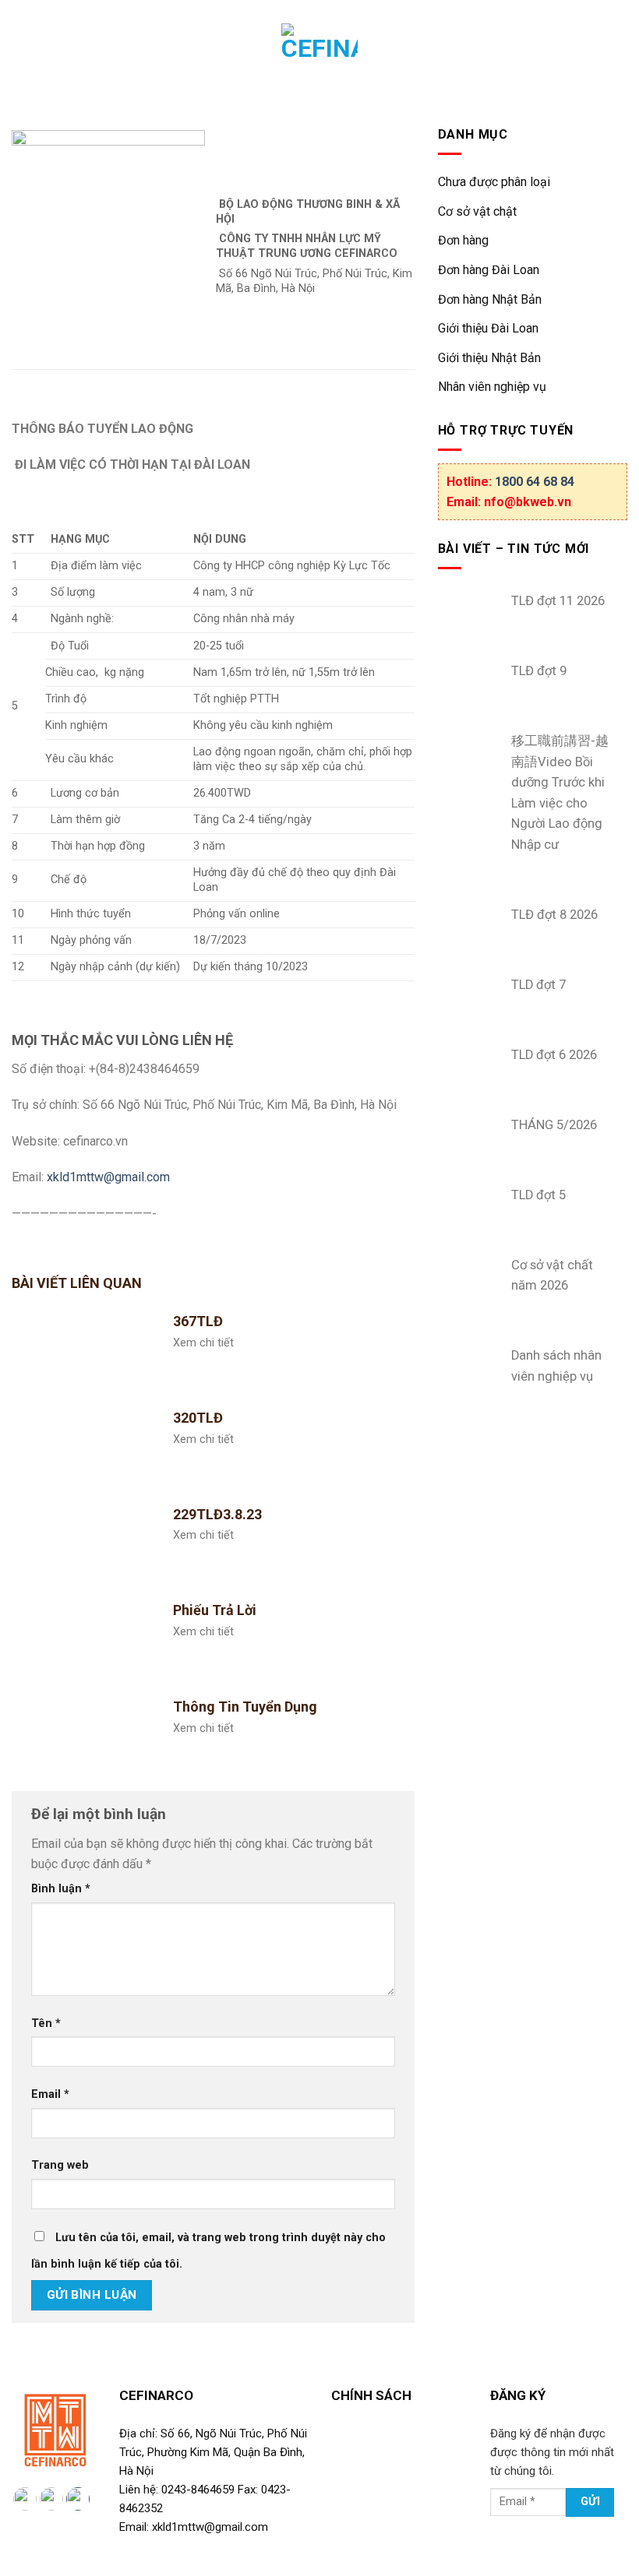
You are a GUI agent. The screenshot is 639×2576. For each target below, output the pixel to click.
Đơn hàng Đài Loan (489, 270)
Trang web (60, 2165)
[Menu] (23, 62)
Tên (46, 2023)
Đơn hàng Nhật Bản (490, 299)
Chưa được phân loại (494, 182)
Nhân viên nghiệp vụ (492, 387)
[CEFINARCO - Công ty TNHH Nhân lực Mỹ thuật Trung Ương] (319, 62)
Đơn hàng (463, 240)
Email (50, 2094)
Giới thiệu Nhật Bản (489, 358)
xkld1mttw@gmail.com (108, 1177)
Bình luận (61, 1889)
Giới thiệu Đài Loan (488, 328)
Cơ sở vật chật (477, 211)
